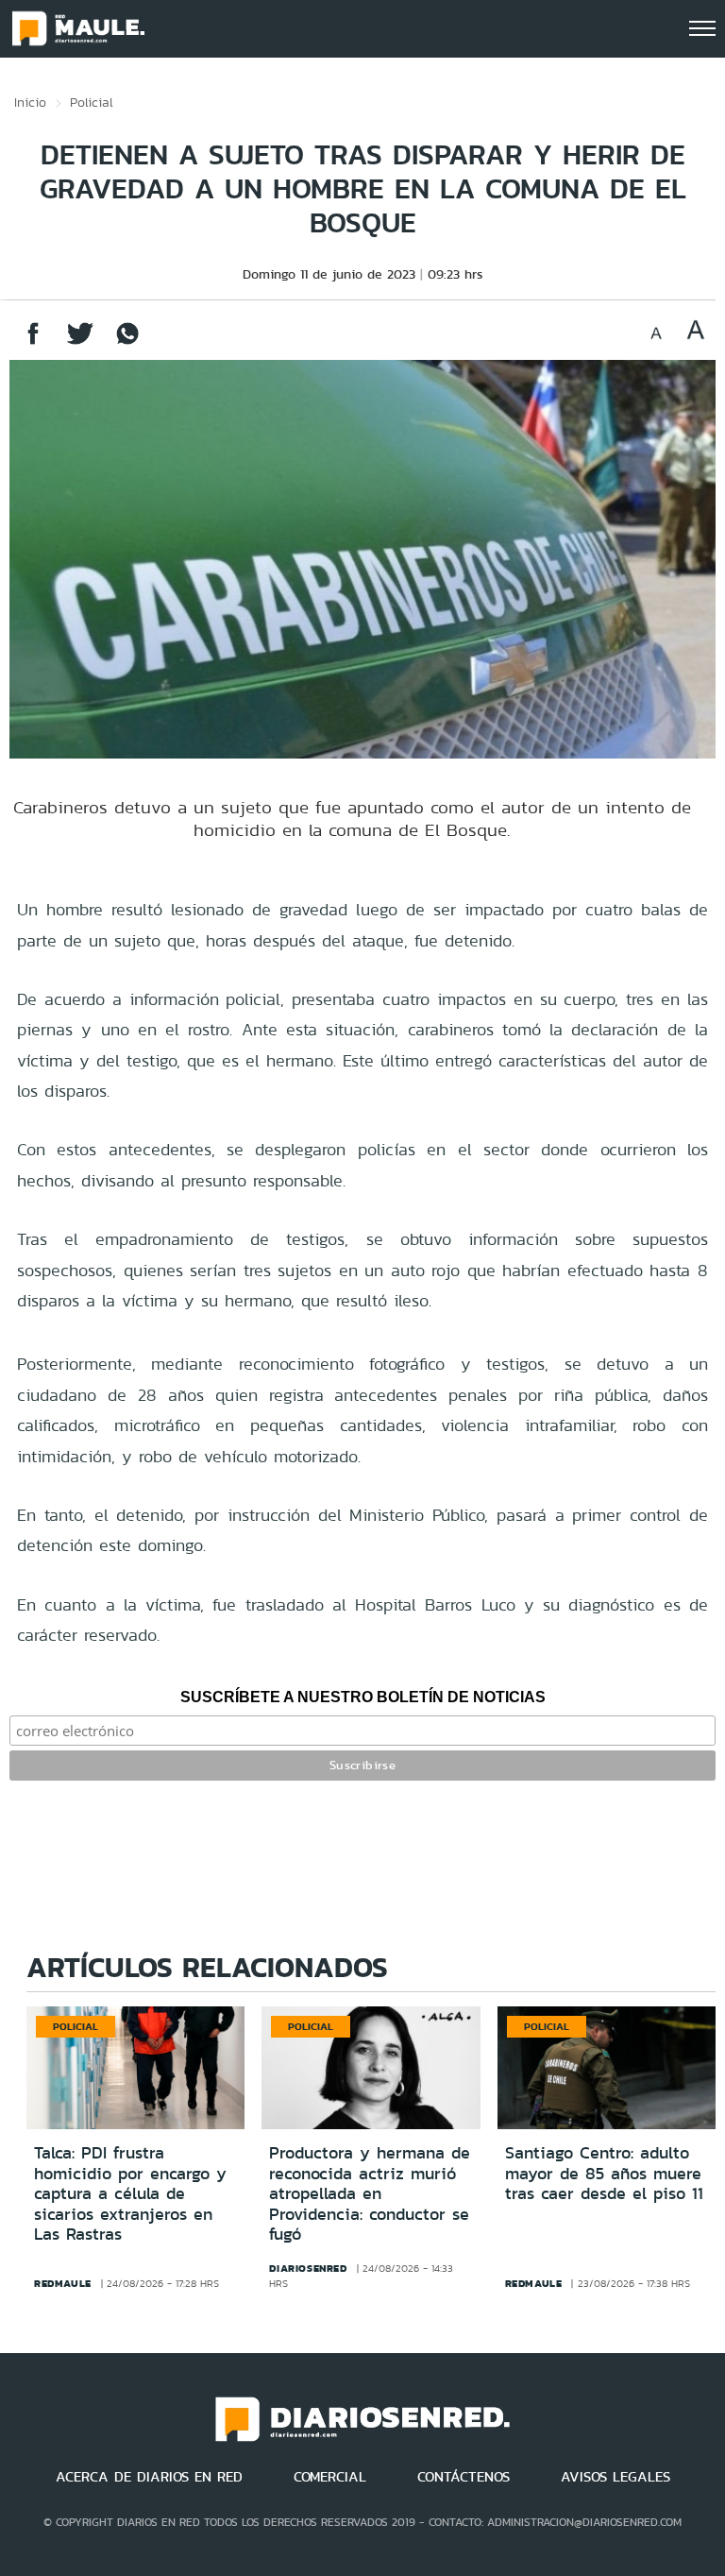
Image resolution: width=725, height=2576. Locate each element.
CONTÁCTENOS (464, 2477)
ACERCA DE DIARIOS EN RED (149, 2477)
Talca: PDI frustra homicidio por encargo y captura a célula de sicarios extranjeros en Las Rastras (130, 2193)
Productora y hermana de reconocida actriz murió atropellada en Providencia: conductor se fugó (370, 2193)
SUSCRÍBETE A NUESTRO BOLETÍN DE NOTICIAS (363, 1697)
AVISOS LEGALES (615, 2477)
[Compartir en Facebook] (33, 342)
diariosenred (308, 2268)
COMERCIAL (330, 2477)
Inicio (30, 102)
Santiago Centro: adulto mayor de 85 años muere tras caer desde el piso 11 (604, 2173)
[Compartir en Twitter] (80, 342)
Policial (92, 102)
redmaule (63, 2283)
